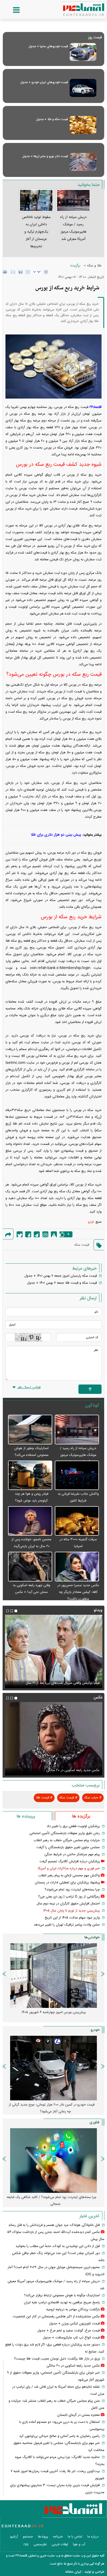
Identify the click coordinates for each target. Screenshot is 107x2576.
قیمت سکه (82, 1245)
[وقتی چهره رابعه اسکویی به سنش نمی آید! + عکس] (30, 1567)
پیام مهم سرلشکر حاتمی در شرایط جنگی (72, 1854)
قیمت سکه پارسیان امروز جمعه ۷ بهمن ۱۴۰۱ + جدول (61, 1276)
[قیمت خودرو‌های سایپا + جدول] (83, 52)
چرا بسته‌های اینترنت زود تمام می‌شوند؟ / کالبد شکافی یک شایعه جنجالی (52, 2201)
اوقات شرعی (60, 2544)
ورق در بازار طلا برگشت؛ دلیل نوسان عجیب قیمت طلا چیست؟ (57, 2359)
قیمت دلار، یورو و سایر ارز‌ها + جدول (45, 156)
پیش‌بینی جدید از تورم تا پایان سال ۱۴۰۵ (71, 1911)
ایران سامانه (73, 2572)
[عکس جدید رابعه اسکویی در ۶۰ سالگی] (53, 1739)
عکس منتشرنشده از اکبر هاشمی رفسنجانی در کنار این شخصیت (56, 2317)
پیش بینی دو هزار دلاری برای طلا (56, 835)
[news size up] (46, 272)
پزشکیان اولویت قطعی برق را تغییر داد (73, 1826)
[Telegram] (37, 1234)
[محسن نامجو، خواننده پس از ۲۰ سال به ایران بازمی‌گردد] (30, 1521)
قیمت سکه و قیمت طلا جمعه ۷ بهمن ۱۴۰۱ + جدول (62, 1283)
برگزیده (75, 266)
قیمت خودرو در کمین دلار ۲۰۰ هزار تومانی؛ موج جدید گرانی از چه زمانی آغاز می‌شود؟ (52, 2108)
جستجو (28, 2537)
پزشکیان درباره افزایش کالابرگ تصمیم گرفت (70, 1861)
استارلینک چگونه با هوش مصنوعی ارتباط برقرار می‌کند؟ (62, 2295)
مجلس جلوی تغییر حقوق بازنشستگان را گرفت (68, 1847)
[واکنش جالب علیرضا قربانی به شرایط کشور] (77, 1476)
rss (26, 2544)
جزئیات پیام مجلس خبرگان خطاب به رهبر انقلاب (67, 1840)
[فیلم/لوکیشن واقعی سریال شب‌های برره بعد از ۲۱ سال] (53, 1652)
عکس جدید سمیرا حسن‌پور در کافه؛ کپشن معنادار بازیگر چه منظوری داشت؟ (78, 1592)
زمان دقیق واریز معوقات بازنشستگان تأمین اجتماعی (65, 1833)
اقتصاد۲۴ (95, 407)
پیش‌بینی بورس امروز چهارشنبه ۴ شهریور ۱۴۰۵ (54, 2012)
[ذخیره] (21, 272)
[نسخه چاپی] (5, 272)
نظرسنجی (40, 2544)
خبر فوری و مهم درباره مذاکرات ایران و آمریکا (69, 1869)
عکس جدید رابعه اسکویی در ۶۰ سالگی (73, 1770)
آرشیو (14, 2537)
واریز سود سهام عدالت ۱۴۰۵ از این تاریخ (72, 1918)
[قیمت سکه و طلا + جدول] (83, 125)
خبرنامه (58, 2537)
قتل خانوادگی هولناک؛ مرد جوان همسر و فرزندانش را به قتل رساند (54, 2225)
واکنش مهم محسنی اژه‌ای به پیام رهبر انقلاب (69, 1876)
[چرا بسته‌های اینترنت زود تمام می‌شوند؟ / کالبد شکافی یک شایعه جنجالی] (53, 2161)
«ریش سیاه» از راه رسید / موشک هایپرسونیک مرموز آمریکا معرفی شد (78, 1455)
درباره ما (93, 2537)
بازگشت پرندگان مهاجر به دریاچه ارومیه (73, 2310)
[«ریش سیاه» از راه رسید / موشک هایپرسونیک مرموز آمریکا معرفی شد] (77, 1430)
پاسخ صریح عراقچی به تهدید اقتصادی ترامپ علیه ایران (62, 2302)
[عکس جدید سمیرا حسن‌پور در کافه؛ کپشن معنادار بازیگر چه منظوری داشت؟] (77, 1567)
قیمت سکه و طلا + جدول (52, 119)
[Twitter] (20, 1234)
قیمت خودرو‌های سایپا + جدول (48, 46)
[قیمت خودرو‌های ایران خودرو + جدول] (83, 88)
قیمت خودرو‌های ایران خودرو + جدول (44, 82)
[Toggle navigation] (11, 10)
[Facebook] (28, 1234)
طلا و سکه (94, 266)
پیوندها (43, 2537)
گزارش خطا (54, 1234)
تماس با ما (75, 2537)
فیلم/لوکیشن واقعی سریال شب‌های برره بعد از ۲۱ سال (63, 1683)
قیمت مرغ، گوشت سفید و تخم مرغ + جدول (69, 2331)
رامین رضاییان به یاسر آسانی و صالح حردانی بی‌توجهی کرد (59, 2436)
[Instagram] (45, 1234)
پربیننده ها (26, 1816)
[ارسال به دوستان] (13, 272)
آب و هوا (79, 2544)
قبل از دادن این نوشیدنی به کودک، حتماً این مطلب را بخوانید (58, 2246)
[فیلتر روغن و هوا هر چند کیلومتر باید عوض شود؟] (30, 1476)
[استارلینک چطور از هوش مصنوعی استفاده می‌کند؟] (30, 1430)
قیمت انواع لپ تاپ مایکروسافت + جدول (71, 2338)
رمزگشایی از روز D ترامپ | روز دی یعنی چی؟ (69, 1897)
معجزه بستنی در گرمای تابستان (78, 2415)
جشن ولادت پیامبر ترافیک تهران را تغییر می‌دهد (67, 1925)
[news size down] (28, 272)
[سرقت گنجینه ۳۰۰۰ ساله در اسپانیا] (77, 1521)
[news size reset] (37, 272)
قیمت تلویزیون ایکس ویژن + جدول (74, 2324)
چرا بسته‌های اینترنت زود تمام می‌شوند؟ (72, 1890)
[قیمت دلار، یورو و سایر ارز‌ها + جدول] (83, 162)
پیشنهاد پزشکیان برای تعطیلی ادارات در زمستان (67, 1883)
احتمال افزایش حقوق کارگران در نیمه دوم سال (68, 1904)
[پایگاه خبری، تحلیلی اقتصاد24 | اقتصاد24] (75, 8)
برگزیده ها (81, 1816)
